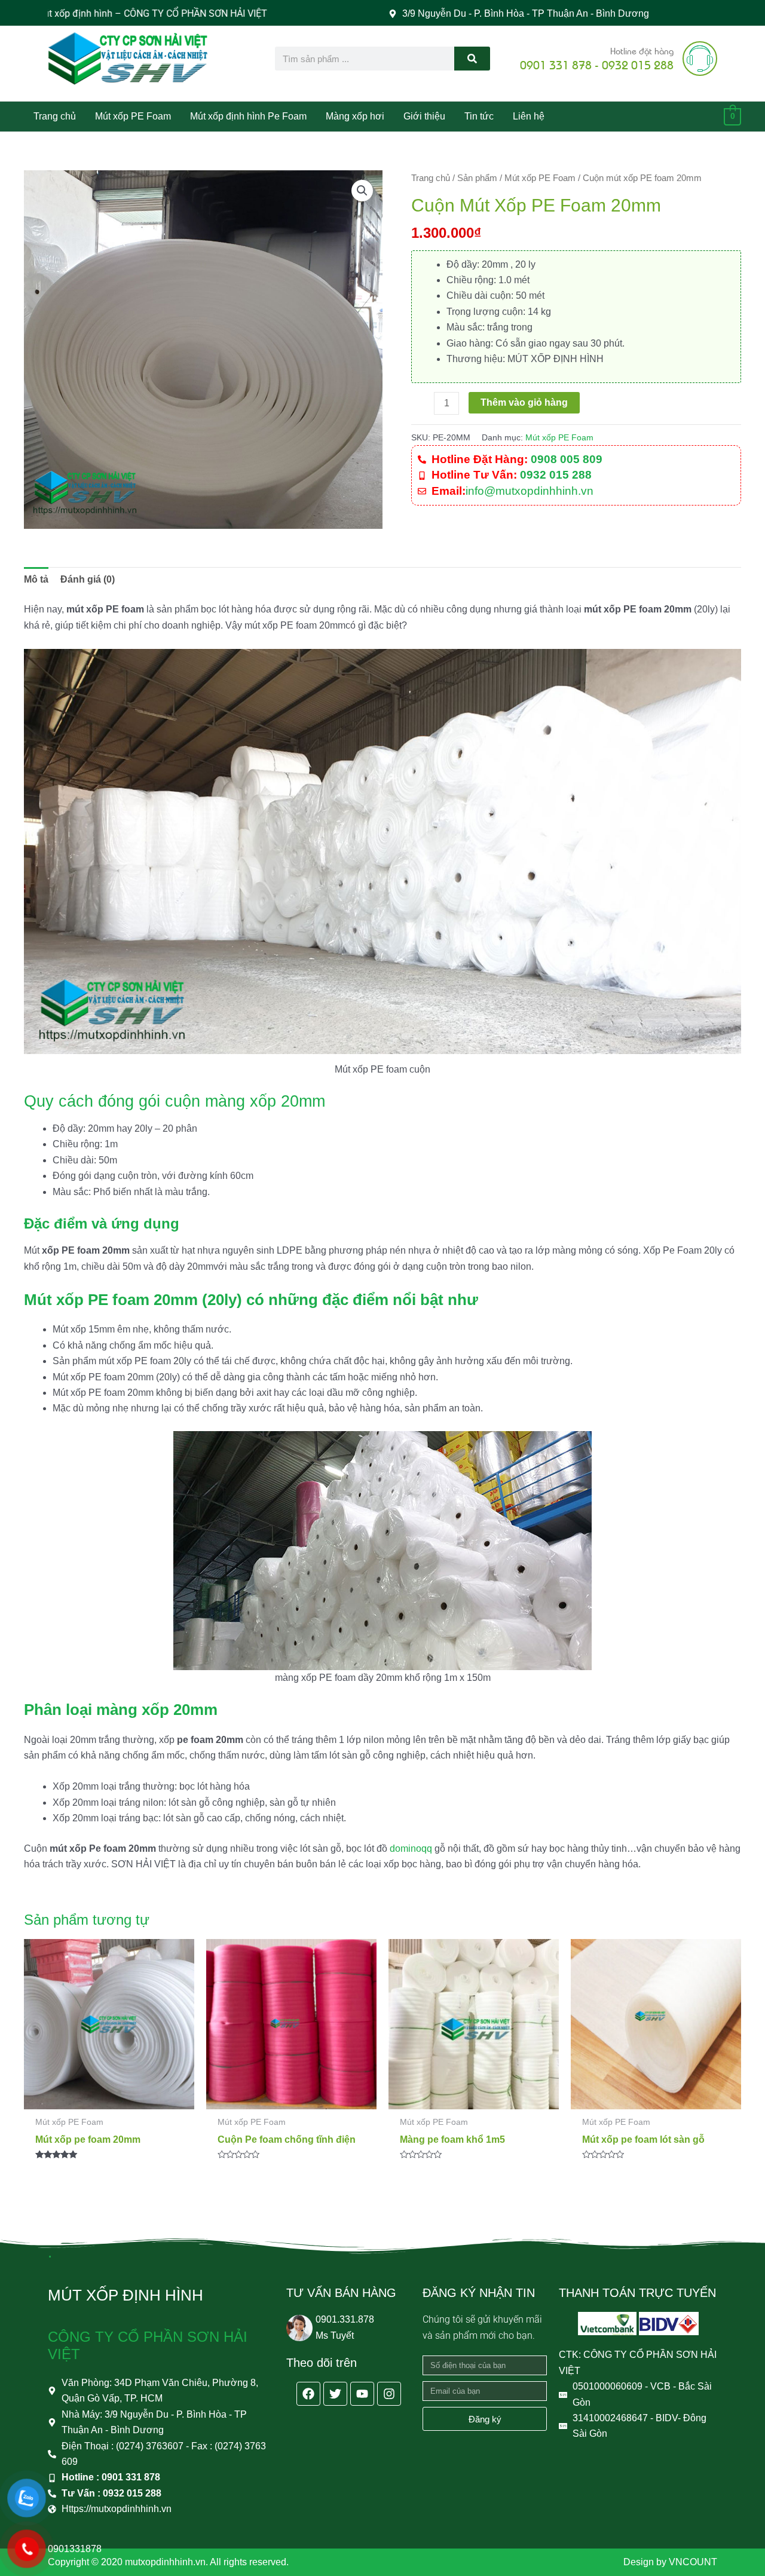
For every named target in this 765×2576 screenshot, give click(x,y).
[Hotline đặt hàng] (700, 59)
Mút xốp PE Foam (540, 178)
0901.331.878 (345, 2319)
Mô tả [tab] (36, 579)
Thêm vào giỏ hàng (524, 402)
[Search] (472, 59)
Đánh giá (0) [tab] (88, 579)
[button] (362, 191)
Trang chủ (431, 178)
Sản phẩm (477, 178)
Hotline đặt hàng (642, 50)
